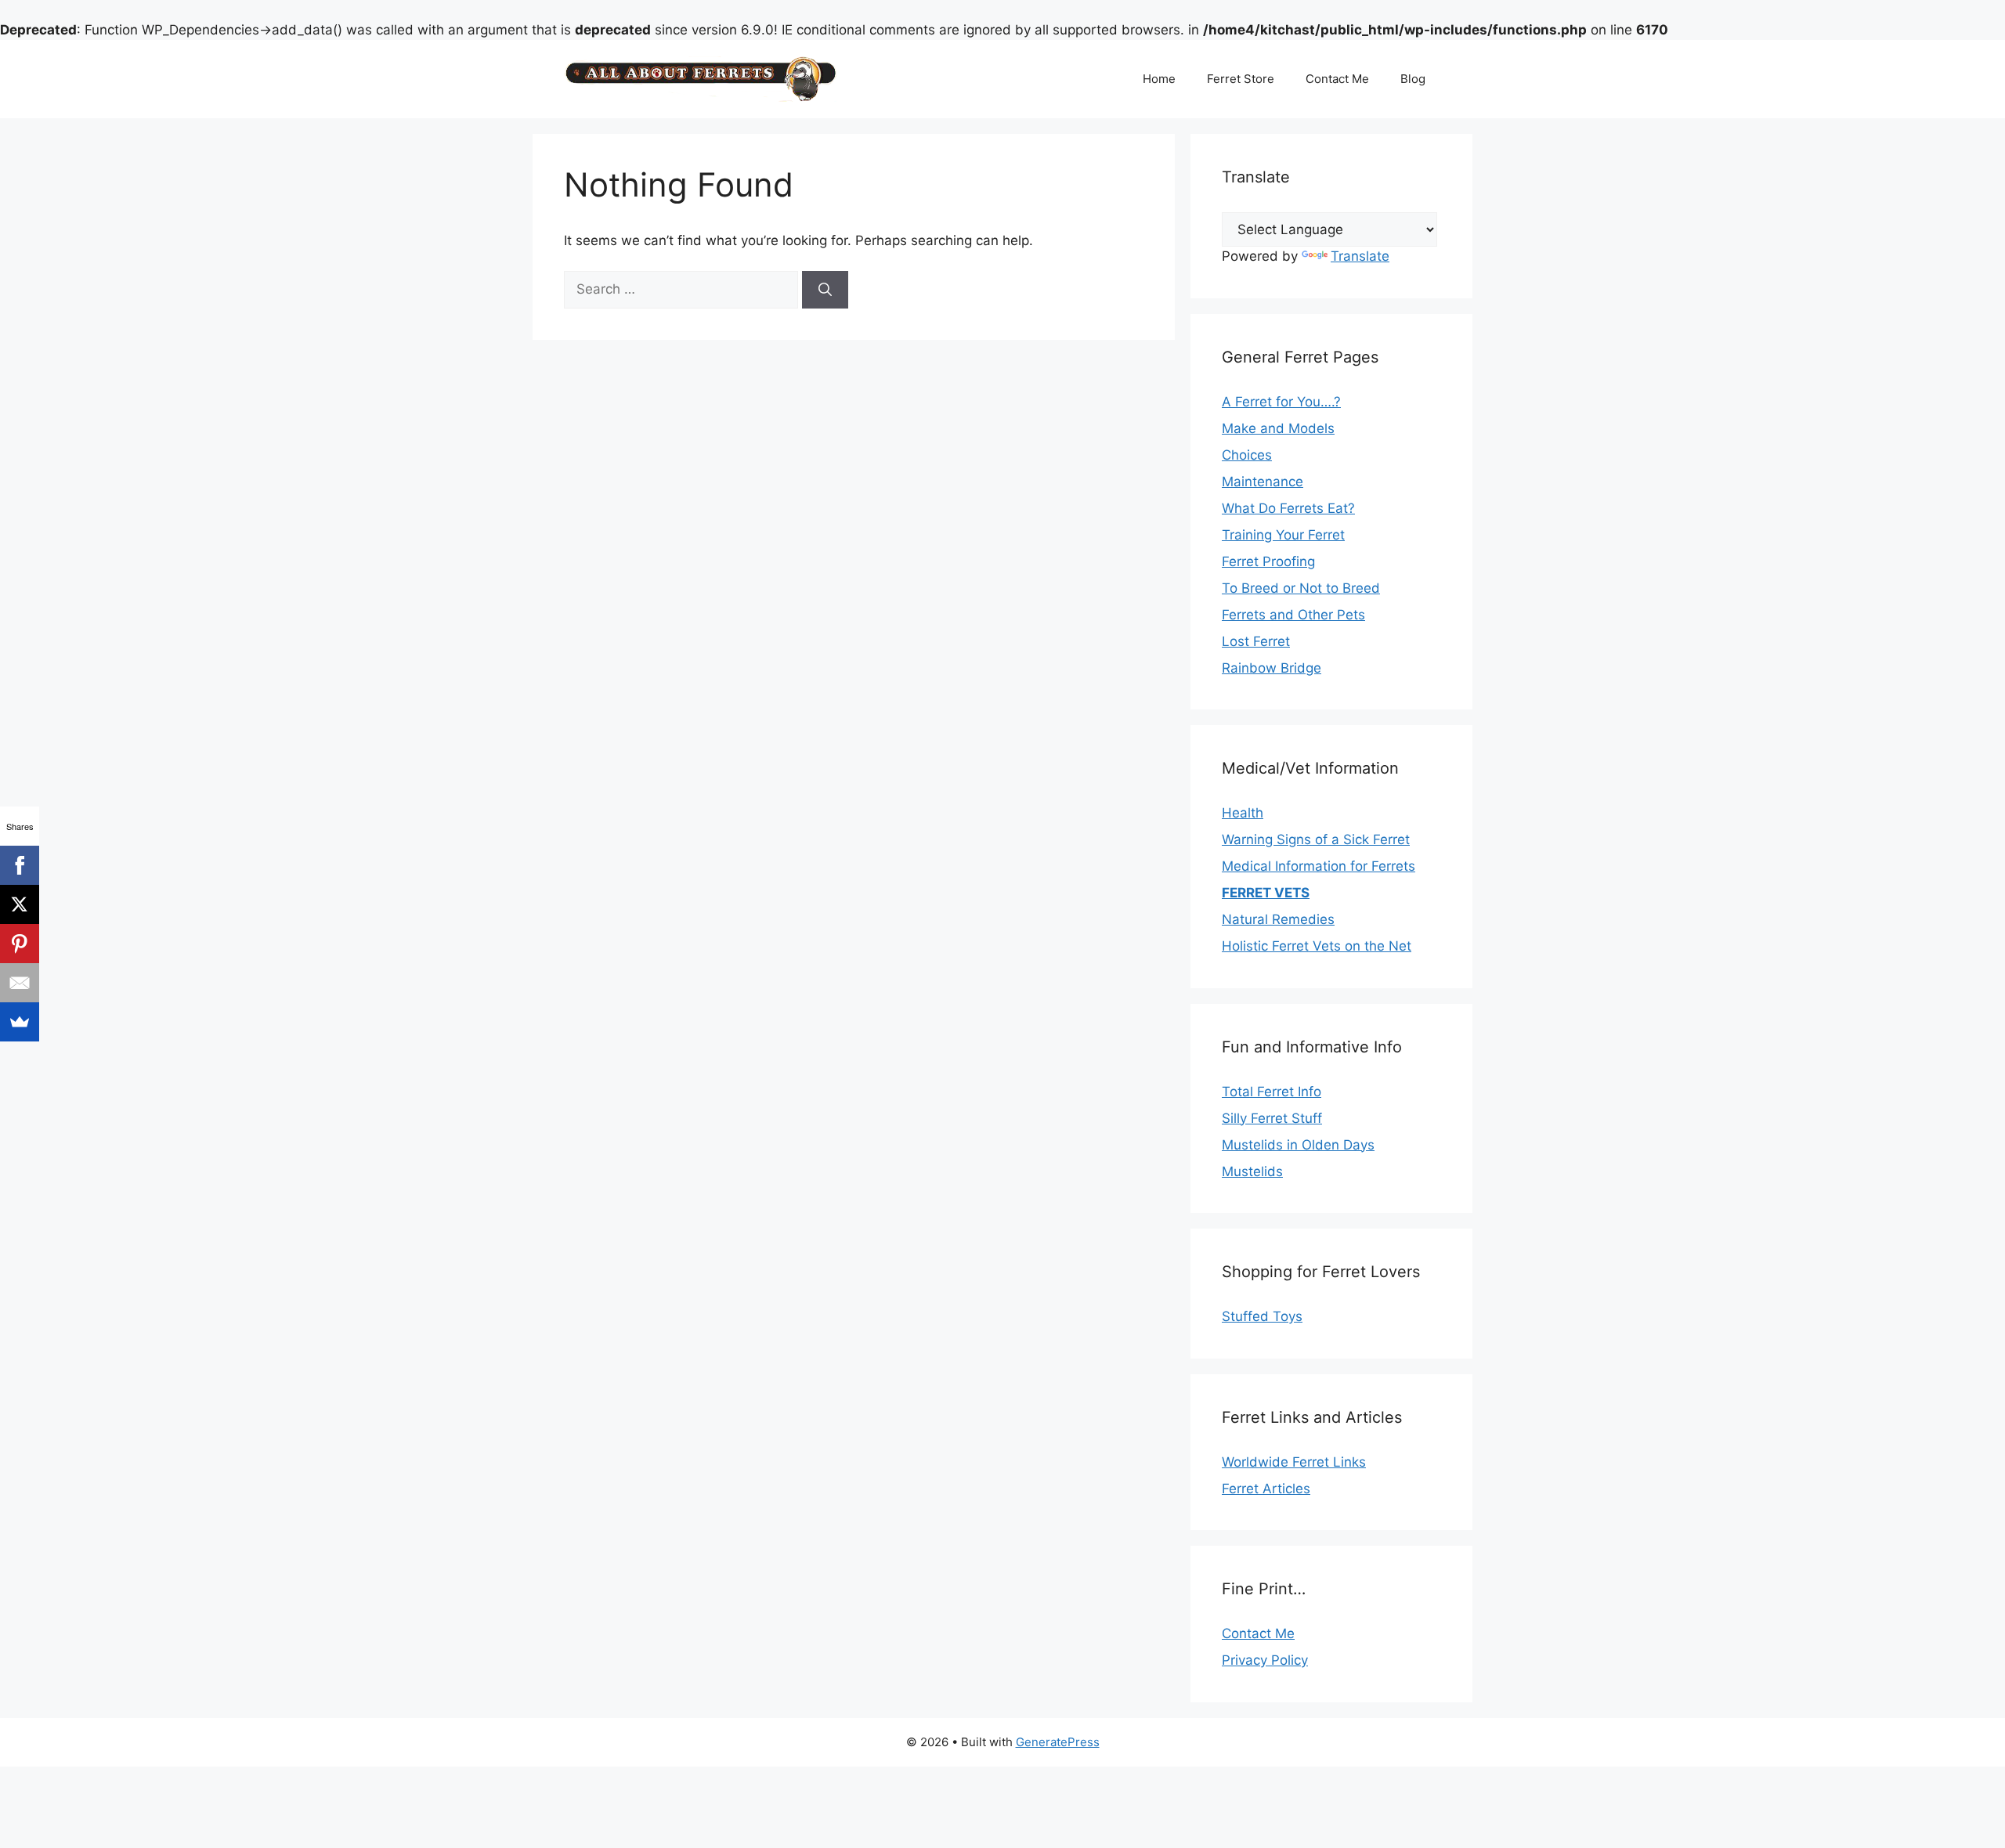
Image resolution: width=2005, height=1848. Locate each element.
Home (1159, 79)
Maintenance (1263, 482)
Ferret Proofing (1268, 561)
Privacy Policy (1265, 1660)
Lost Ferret (1256, 641)
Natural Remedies (1278, 919)
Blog (1413, 79)
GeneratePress (1058, 1742)
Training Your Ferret (1283, 535)
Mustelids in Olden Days (1298, 1145)
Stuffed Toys (1262, 1316)
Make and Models (1278, 428)
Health (1243, 813)
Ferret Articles (1266, 1489)
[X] (20, 904)
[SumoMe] (20, 1022)
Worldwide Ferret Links (1294, 1462)
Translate (1360, 256)
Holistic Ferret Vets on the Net (1317, 946)
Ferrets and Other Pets (1293, 615)
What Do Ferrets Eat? (1288, 508)
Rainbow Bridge (1272, 668)
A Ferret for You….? (1281, 402)
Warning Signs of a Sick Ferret (1316, 839)
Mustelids (1252, 1171)
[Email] (20, 983)
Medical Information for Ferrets (1319, 866)
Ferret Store (1241, 79)
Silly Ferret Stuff (1272, 1118)
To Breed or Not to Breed (1301, 588)
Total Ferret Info (1272, 1092)
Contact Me (1337, 79)
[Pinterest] (20, 944)
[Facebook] (20, 865)
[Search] (825, 290)
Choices (1247, 455)
